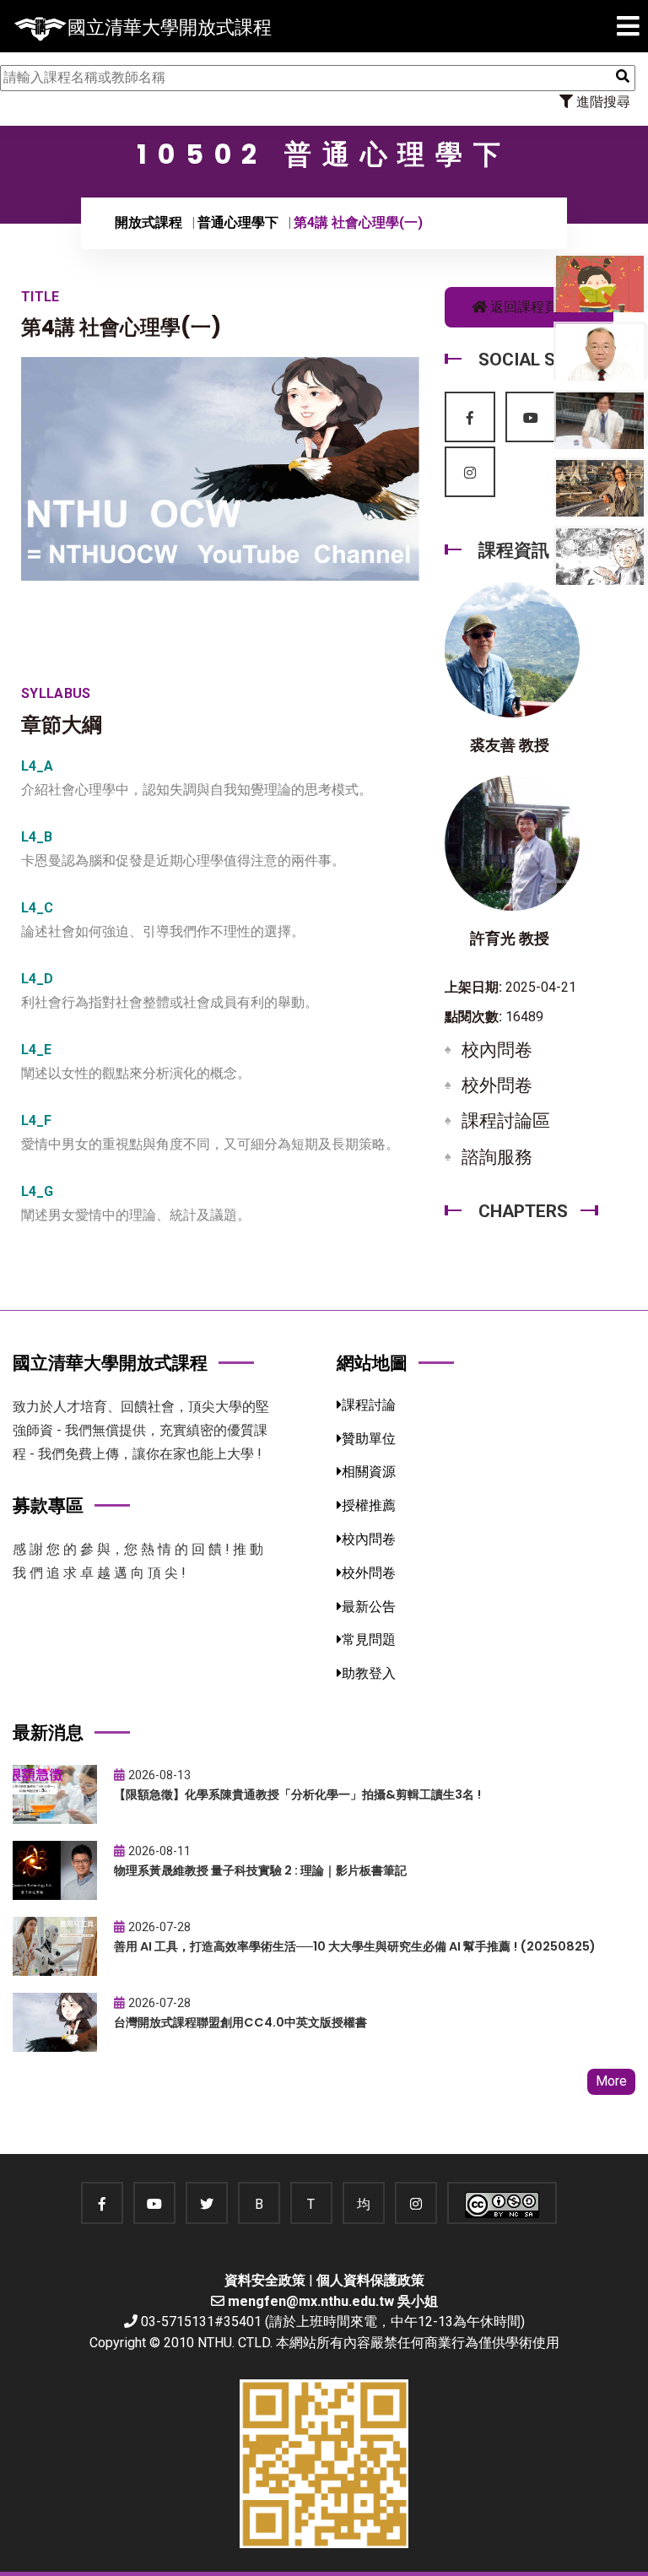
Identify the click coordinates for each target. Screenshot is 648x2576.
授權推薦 (369, 1505)
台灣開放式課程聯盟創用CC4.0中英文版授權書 (240, 2022)
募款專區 (48, 1505)
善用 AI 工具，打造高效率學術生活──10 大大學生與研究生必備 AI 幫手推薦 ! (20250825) (355, 1946)
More (611, 2081)
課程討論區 (506, 1121)
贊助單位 (369, 1439)
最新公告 (369, 1607)
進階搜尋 (602, 102)
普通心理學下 (238, 222)
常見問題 (369, 1640)
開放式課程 (148, 222)
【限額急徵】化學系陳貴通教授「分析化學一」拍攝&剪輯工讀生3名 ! (297, 1794)
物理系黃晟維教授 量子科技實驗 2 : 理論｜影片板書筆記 (260, 1870)
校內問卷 (497, 1050)
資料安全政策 (265, 2280)
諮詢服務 (497, 1157)
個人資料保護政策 (370, 2280)
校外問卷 (497, 1085)
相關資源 (369, 1472)
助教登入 (369, 1673)
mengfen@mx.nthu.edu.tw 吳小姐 (333, 2301)
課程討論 (369, 1405)
